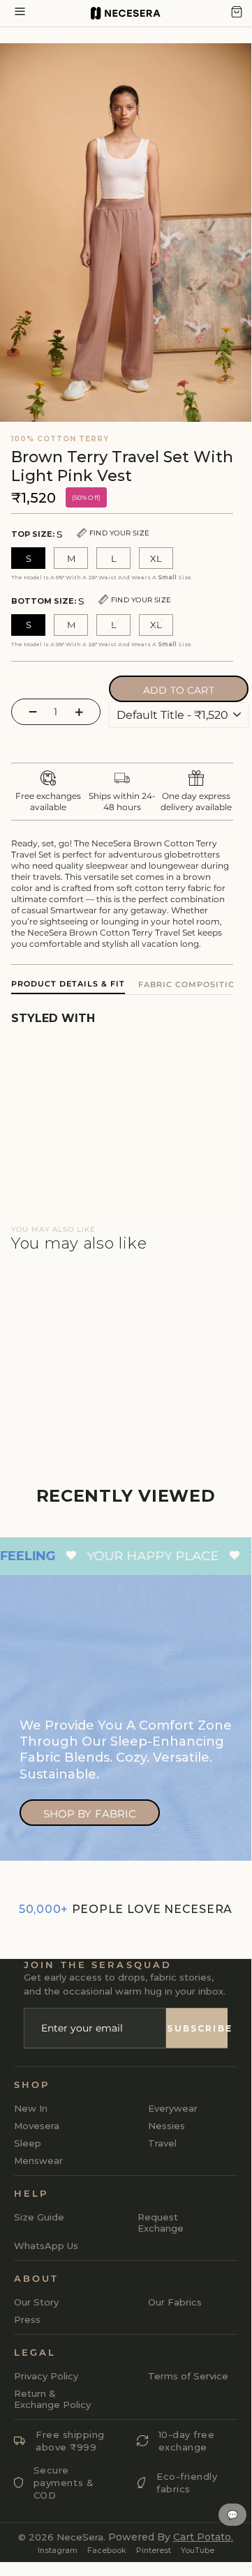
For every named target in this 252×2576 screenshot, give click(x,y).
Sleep (28, 2143)
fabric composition (190, 984)
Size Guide (39, 2217)
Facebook (107, 2550)
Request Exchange (161, 2223)
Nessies (166, 2126)
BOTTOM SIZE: (91, 601)
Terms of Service (188, 2376)
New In (31, 2108)
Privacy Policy (46, 2376)
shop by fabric (90, 1814)
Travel (162, 2143)
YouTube (198, 2550)
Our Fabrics (175, 2302)
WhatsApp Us (46, 2246)
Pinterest (154, 2550)
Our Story (36, 2302)
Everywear (173, 2108)
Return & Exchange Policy (52, 2399)
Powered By (171, 2537)
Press (27, 2319)
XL (156, 558)
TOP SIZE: (80, 534)
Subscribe (197, 2028)
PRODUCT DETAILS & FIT (68, 984)
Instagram (58, 2550)
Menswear (38, 2160)
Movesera (37, 2126)
